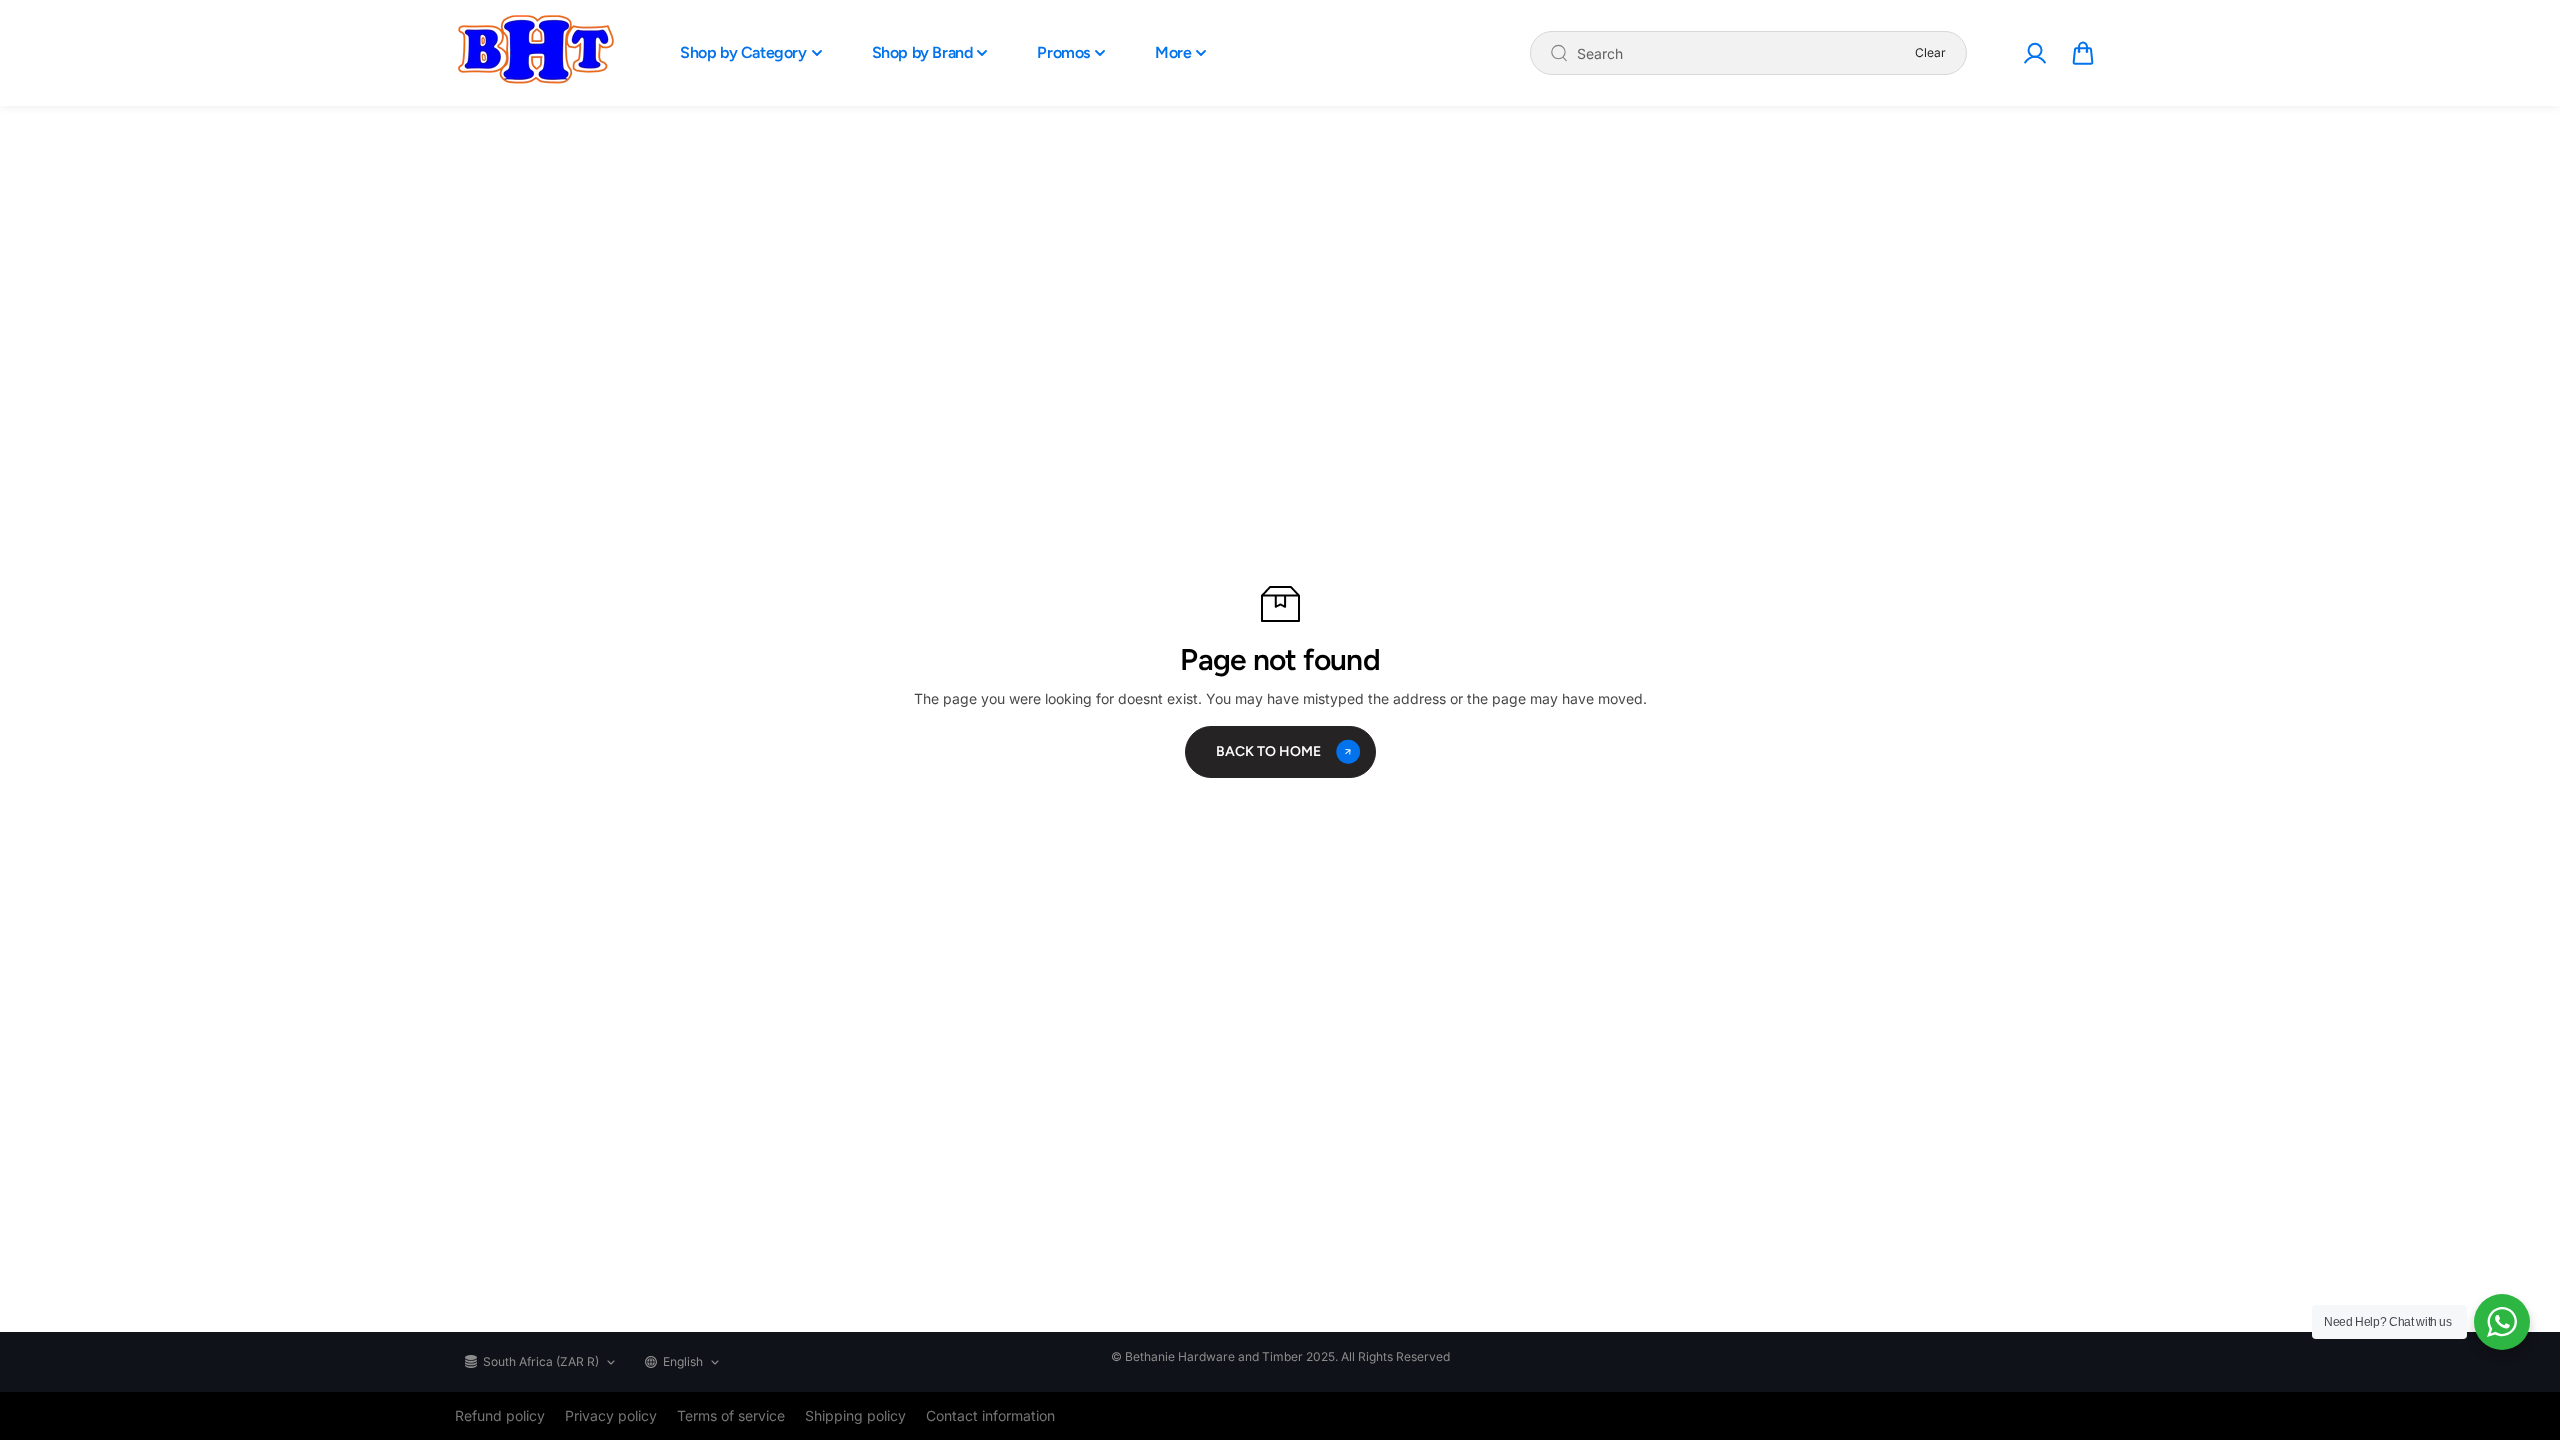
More (1173, 52)
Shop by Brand (922, 52)
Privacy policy (611, 1415)
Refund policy (500, 1415)
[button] (2083, 53)
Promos (1063, 52)
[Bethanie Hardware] (535, 53)
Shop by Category (743, 52)
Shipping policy (855, 1415)
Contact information (990, 1415)
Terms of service (731, 1415)
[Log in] (2034, 53)
